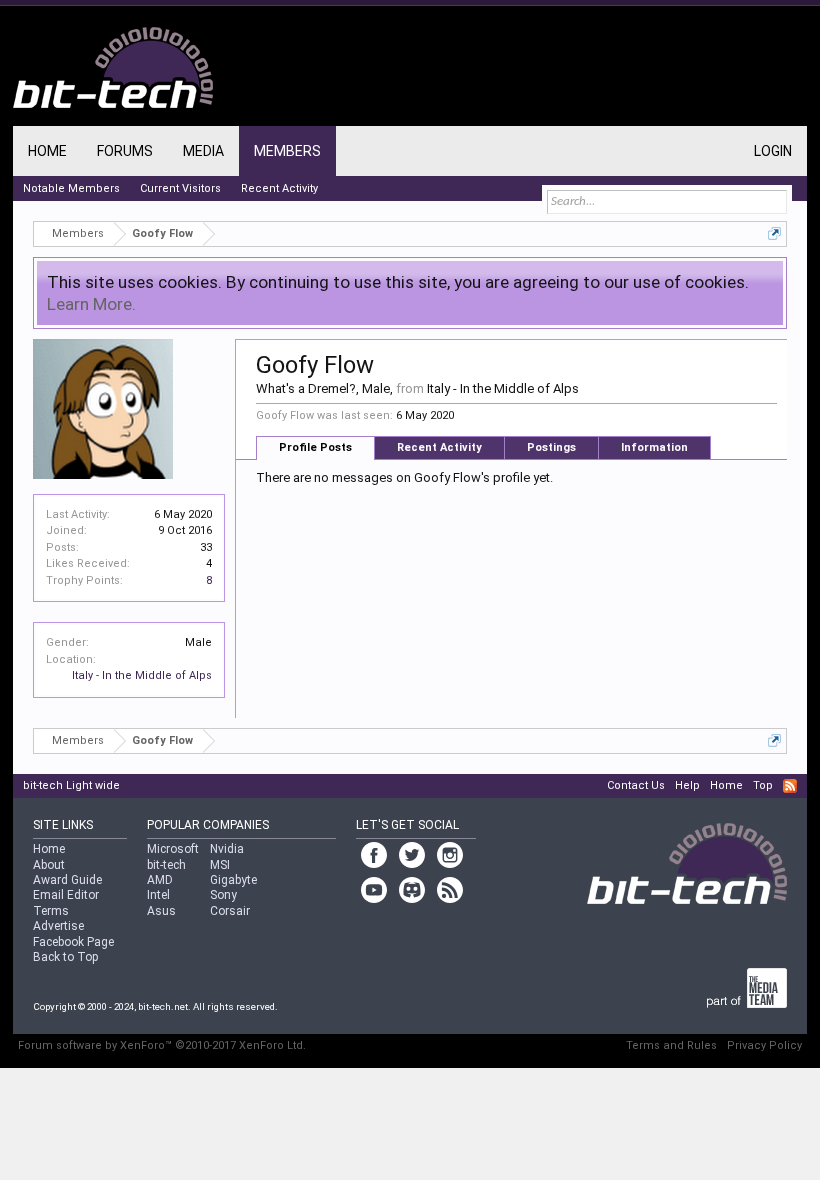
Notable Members (71, 188)
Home (47, 151)
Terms (51, 911)
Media (203, 151)
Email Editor (66, 895)
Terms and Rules (671, 1045)
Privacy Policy (764, 1045)
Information (654, 447)
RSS (790, 786)
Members (287, 151)
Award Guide (67, 880)
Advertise (58, 926)
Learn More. (91, 304)
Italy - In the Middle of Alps (142, 675)
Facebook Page (73, 942)
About (49, 865)
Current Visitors (180, 188)
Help (687, 785)
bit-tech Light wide (71, 785)
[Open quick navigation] (774, 233)
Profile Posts (315, 447)
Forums (125, 151)
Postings (551, 447)
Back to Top (65, 957)
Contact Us (636, 785)
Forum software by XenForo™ (162, 1045)
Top (763, 785)
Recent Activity (439, 447)
